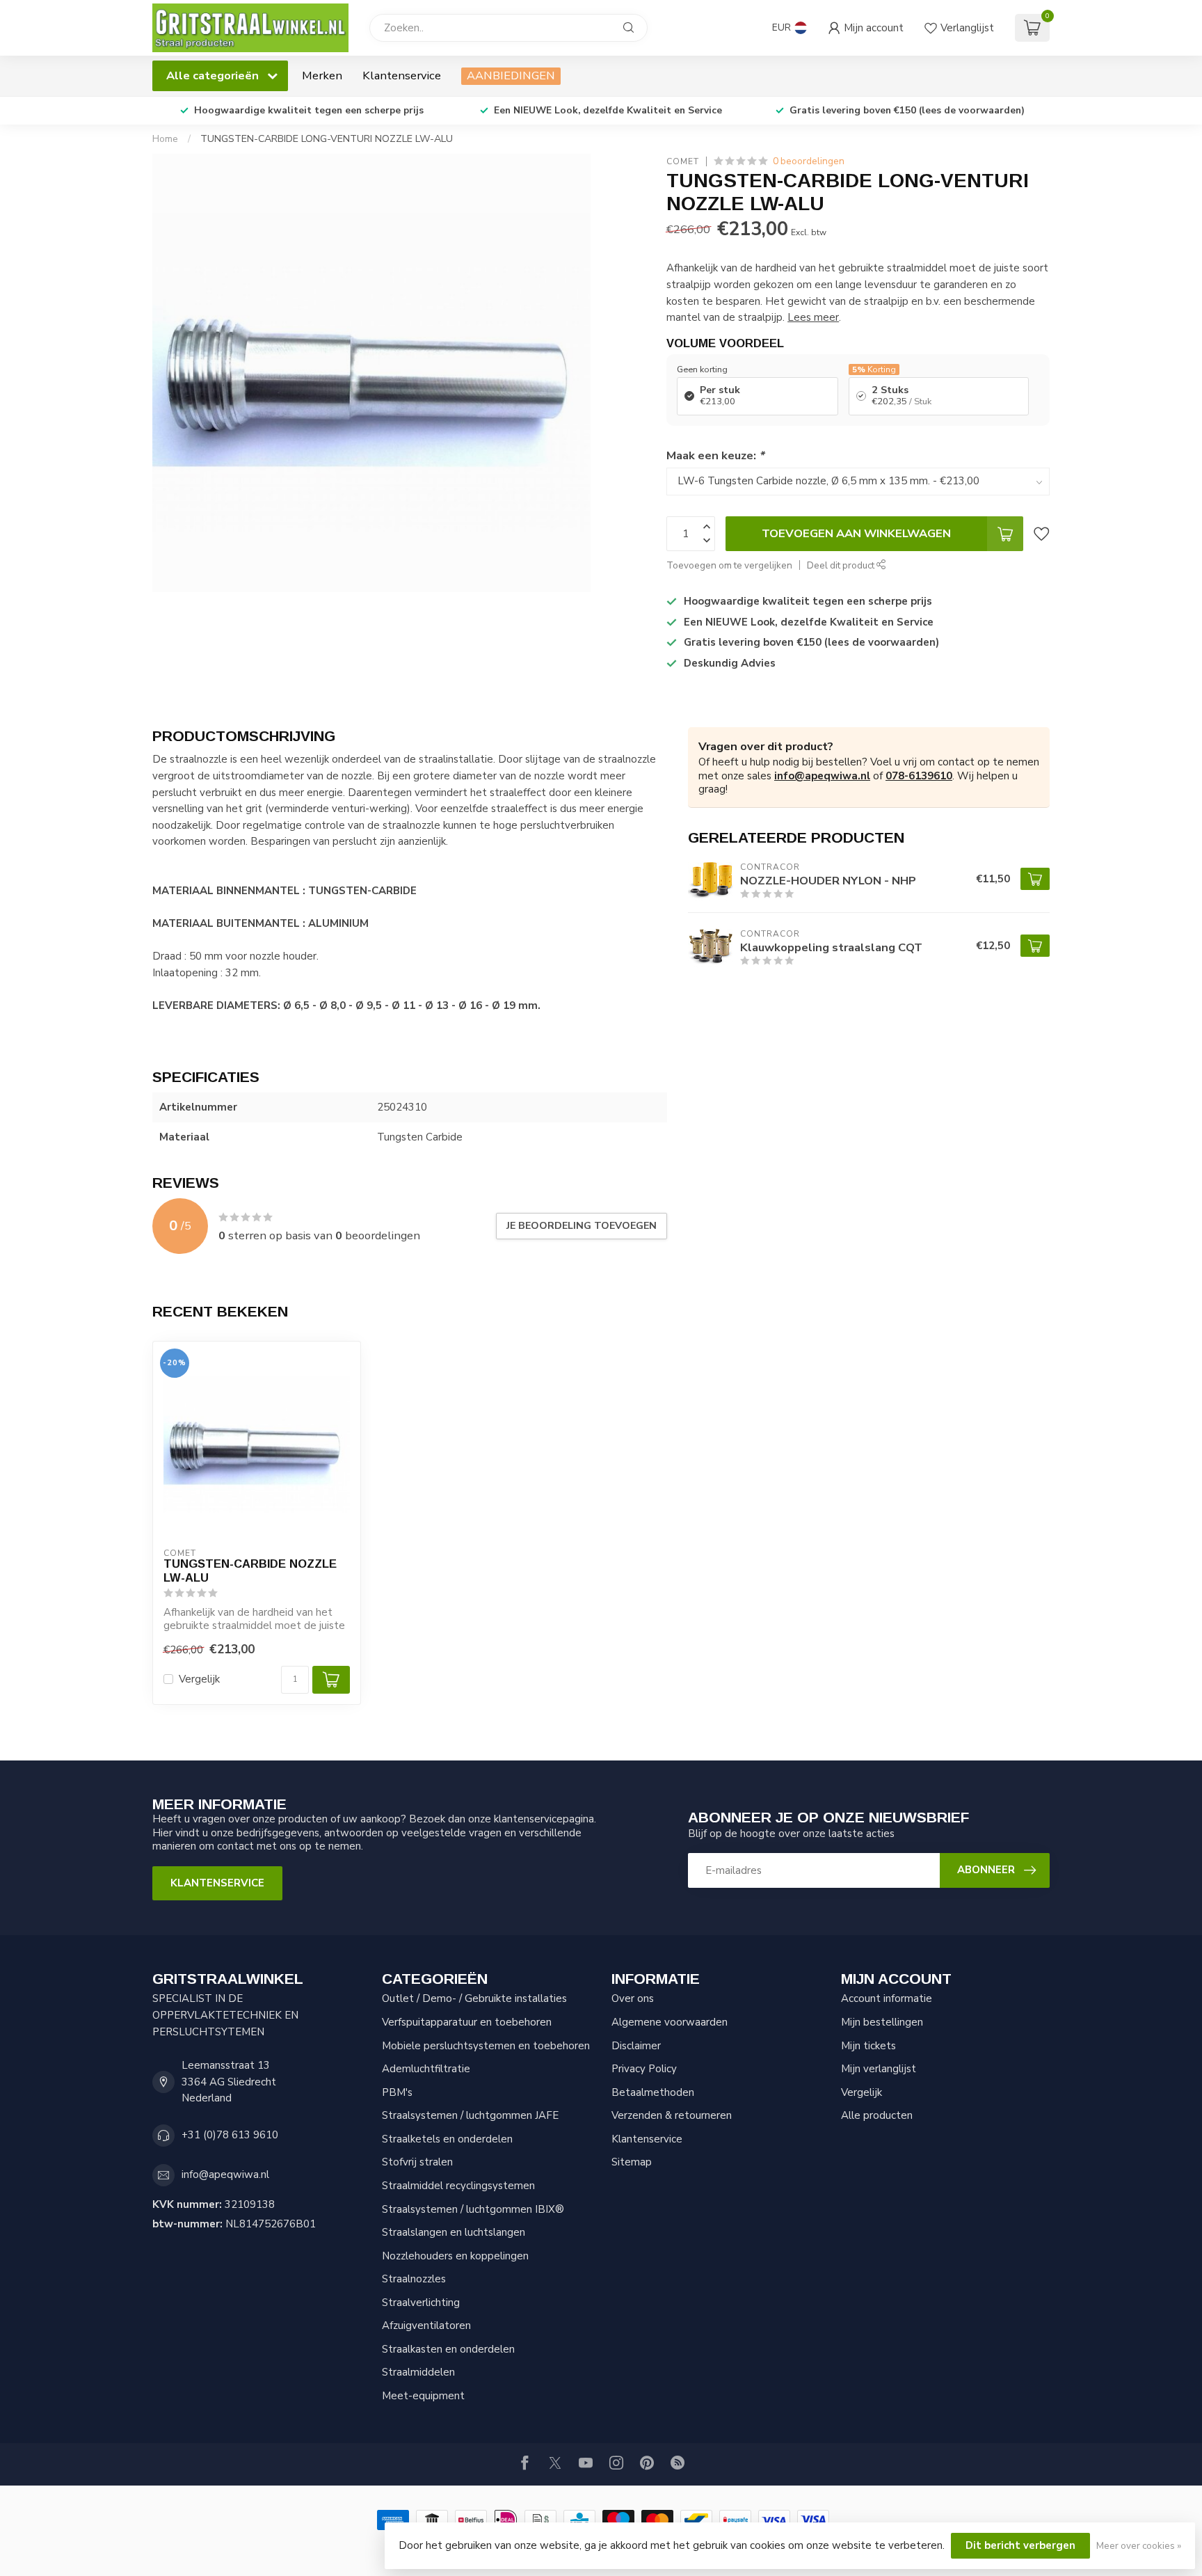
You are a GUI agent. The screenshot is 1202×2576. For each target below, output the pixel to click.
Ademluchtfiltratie (426, 2069)
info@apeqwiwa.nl (822, 776)
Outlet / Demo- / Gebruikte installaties (474, 1998)
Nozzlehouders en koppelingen (455, 2256)
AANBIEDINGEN (511, 75)
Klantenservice (402, 75)
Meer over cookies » (1139, 2546)
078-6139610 (919, 776)
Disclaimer (636, 2046)
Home (165, 139)
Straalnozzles (414, 2279)
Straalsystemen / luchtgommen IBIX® (473, 2209)
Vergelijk (199, 1679)
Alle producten (877, 2115)
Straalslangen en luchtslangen (454, 2232)
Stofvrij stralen (417, 2162)
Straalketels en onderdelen (447, 2139)
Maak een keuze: (715, 455)
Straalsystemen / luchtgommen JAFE (470, 2115)
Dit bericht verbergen (1020, 2545)
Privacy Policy (644, 2069)
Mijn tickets (868, 2046)
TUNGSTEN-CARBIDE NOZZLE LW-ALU (250, 1571)
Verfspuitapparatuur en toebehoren (467, 2022)
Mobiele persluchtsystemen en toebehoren (486, 2046)
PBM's (397, 2092)
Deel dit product (842, 565)
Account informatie (887, 1998)
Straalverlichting (421, 2303)
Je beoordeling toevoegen (582, 1226)
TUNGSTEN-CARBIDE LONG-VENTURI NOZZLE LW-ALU (327, 139)
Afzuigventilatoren (426, 2325)
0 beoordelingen (809, 161)
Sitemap (632, 2162)
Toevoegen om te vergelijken (729, 565)
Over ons (633, 1998)
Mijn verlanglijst (879, 2069)
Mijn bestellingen (882, 2022)
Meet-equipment (423, 2396)
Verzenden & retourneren (672, 2115)
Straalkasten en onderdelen (448, 2349)
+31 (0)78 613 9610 (230, 2135)
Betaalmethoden (653, 2092)
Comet (683, 161)
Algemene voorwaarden (670, 2022)
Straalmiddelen (418, 2372)
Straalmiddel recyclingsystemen (458, 2186)
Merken (322, 75)
